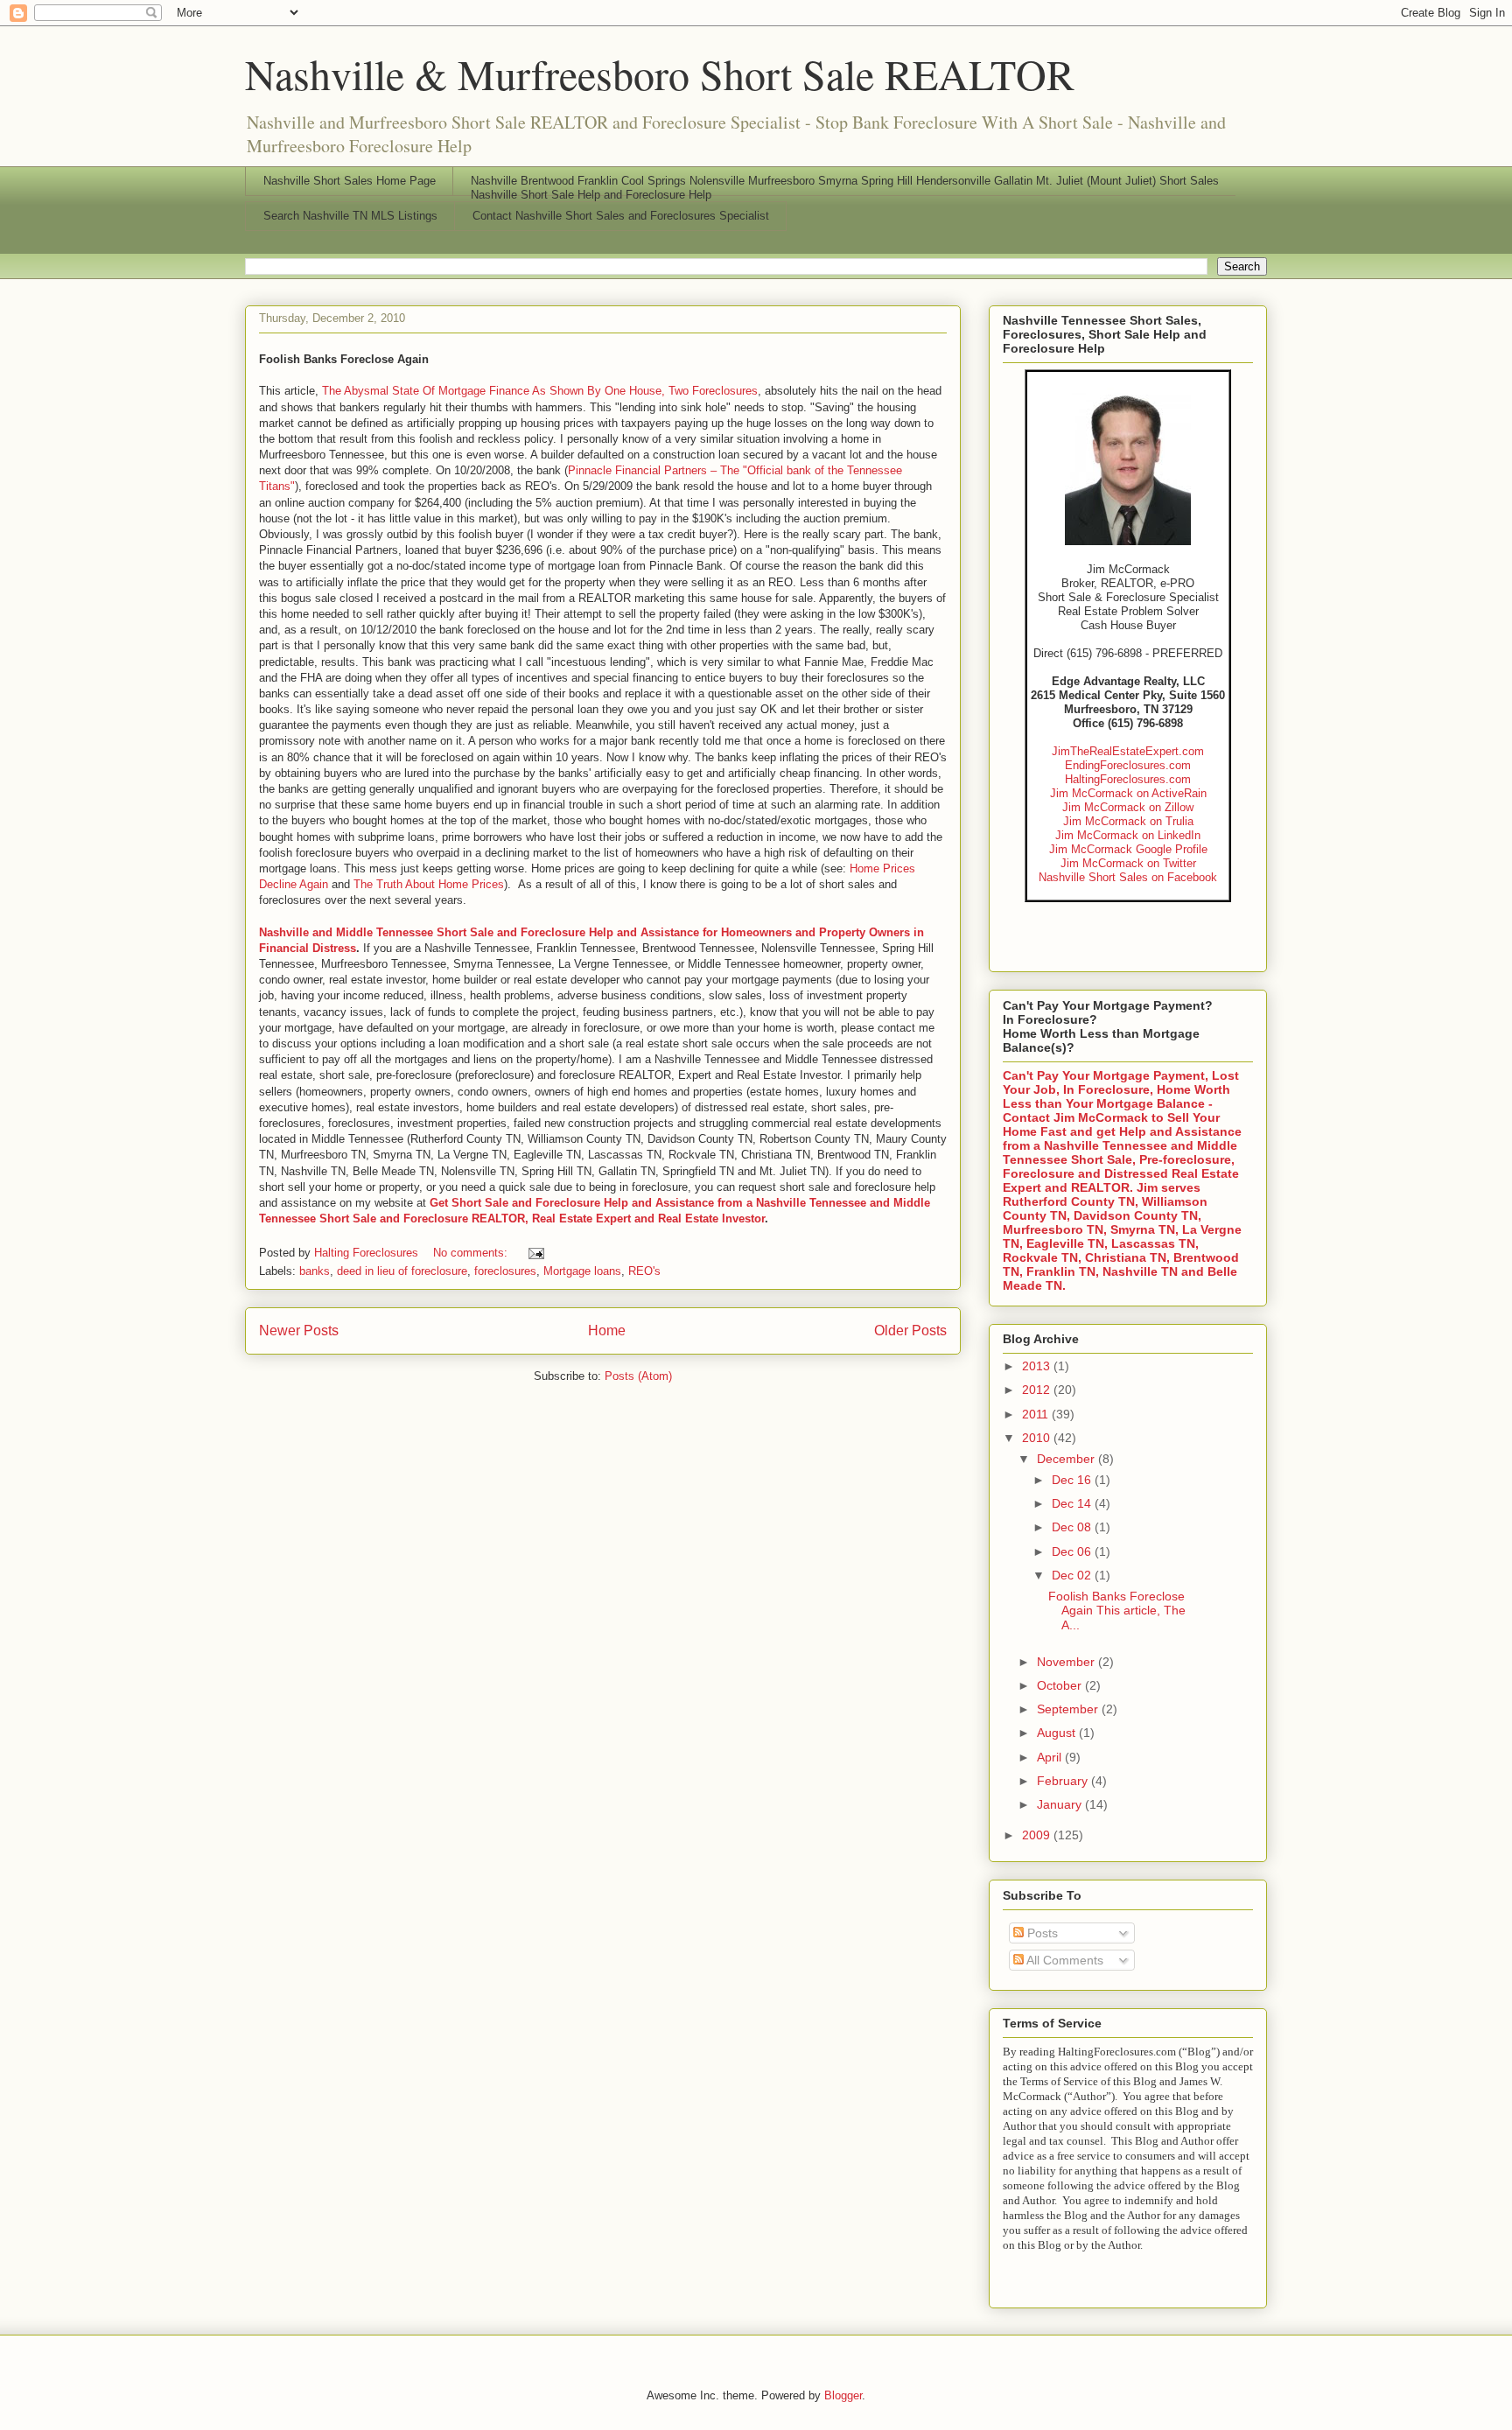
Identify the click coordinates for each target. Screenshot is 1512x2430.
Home (607, 1331)
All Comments (1064, 1960)
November (1067, 1662)
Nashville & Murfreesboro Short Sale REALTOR (660, 74)
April (1051, 1757)
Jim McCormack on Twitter (1128, 863)
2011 (1037, 1414)
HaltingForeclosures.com (1128, 779)
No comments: (472, 1253)
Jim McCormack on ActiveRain (1128, 793)
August (1058, 1733)
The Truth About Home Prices (429, 884)
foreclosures (505, 1271)
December (1067, 1459)
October (1061, 1685)
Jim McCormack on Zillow (1128, 807)
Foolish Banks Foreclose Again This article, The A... (1117, 1611)
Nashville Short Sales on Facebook (1128, 877)
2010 (1038, 1438)
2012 (1038, 1390)
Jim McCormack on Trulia (1128, 821)
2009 (1038, 1835)
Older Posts (910, 1331)
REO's (644, 1271)
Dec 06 (1073, 1551)
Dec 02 (1073, 1575)
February (1064, 1781)
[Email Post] (535, 1253)
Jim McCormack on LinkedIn (1128, 835)
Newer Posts (299, 1331)
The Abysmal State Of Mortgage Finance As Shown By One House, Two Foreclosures (540, 391)
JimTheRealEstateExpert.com (1128, 751)
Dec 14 (1073, 1503)
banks (315, 1271)
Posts (1041, 1933)
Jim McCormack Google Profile (1128, 849)
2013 (1038, 1366)
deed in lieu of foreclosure (402, 1271)
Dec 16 (1073, 1480)
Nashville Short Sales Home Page (350, 181)
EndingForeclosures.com (1128, 765)
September (1069, 1709)
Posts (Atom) (638, 1376)
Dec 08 (1073, 1527)
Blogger (843, 2395)
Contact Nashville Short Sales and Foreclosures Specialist (621, 216)
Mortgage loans (582, 1271)
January (1061, 1804)
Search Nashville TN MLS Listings (350, 216)
